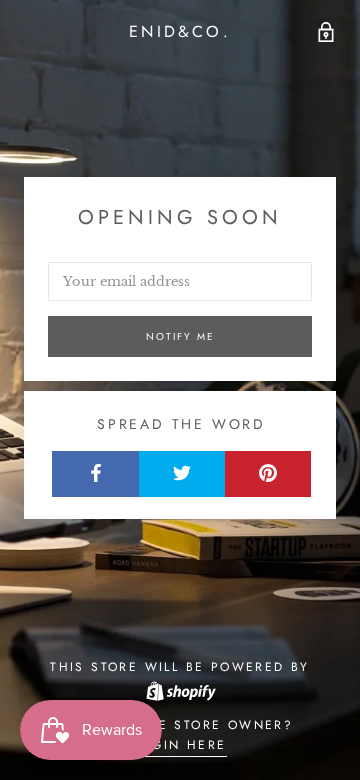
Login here (180, 745)
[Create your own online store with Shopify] (180, 690)
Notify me (180, 336)
